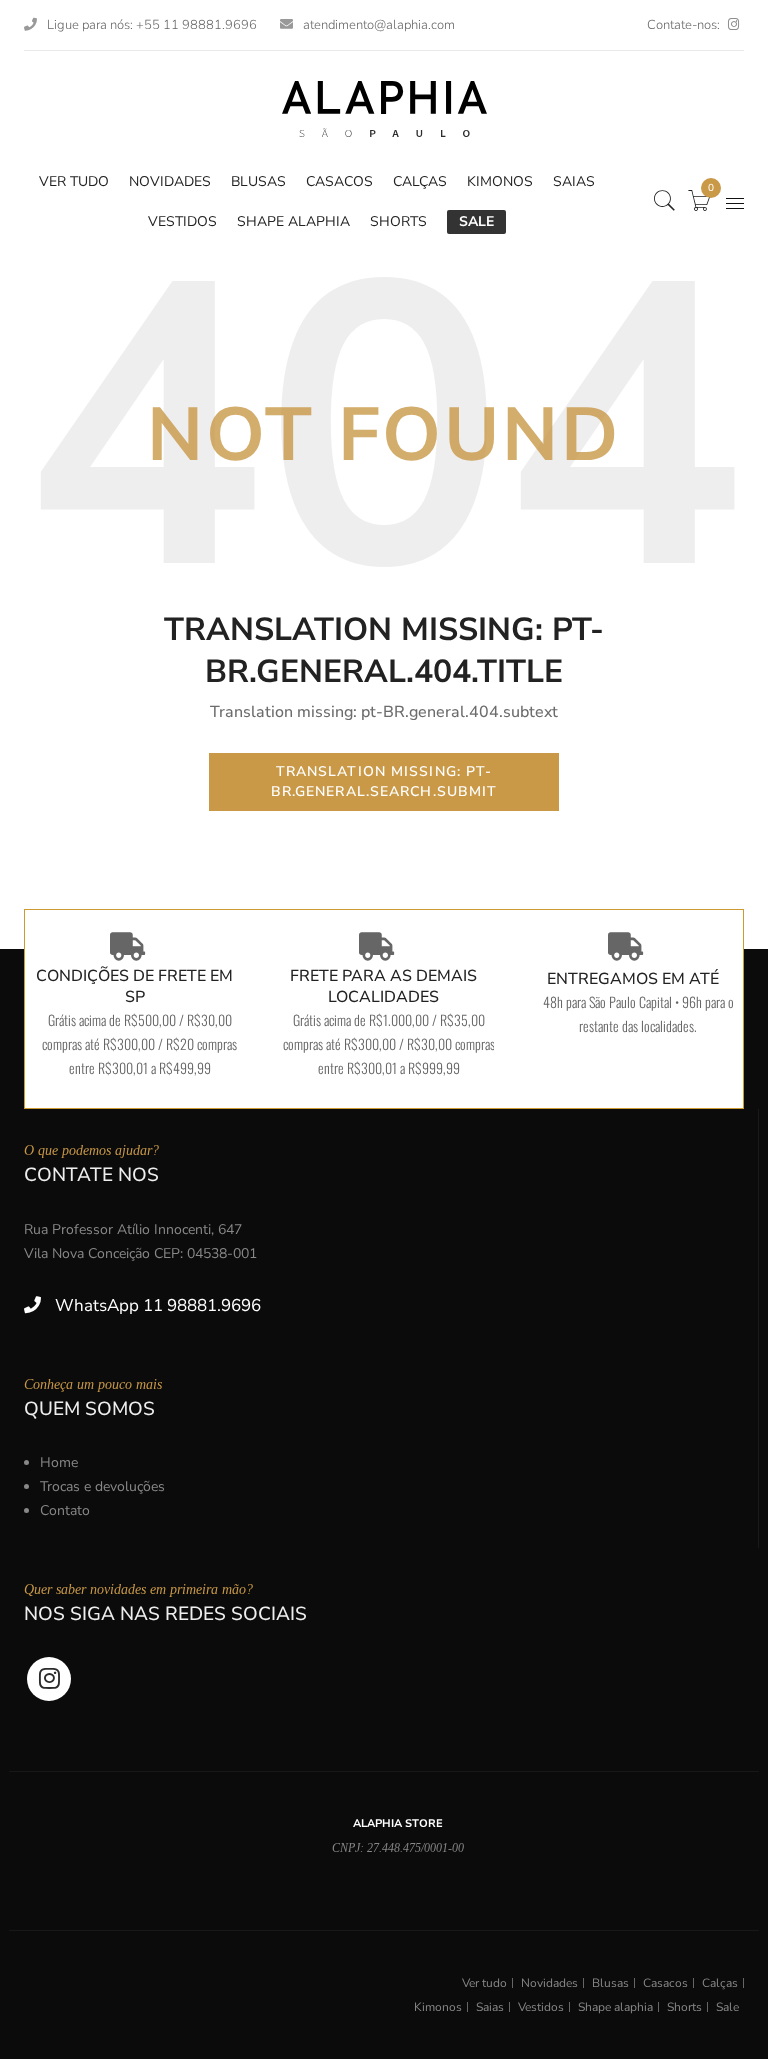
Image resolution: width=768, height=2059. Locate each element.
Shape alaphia (615, 2007)
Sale (727, 2007)
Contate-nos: (683, 25)
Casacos (665, 1983)
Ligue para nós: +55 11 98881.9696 (152, 25)
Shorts (684, 2007)
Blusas (610, 1983)
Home (59, 1462)
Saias (490, 2007)
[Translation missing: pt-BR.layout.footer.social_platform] (733, 25)
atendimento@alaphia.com (379, 25)
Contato (65, 1510)
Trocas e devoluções (102, 1486)
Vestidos (541, 2007)
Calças (720, 1983)
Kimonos (438, 2007)
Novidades (549, 1983)
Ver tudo (484, 1983)
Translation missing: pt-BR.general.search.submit (384, 781)
